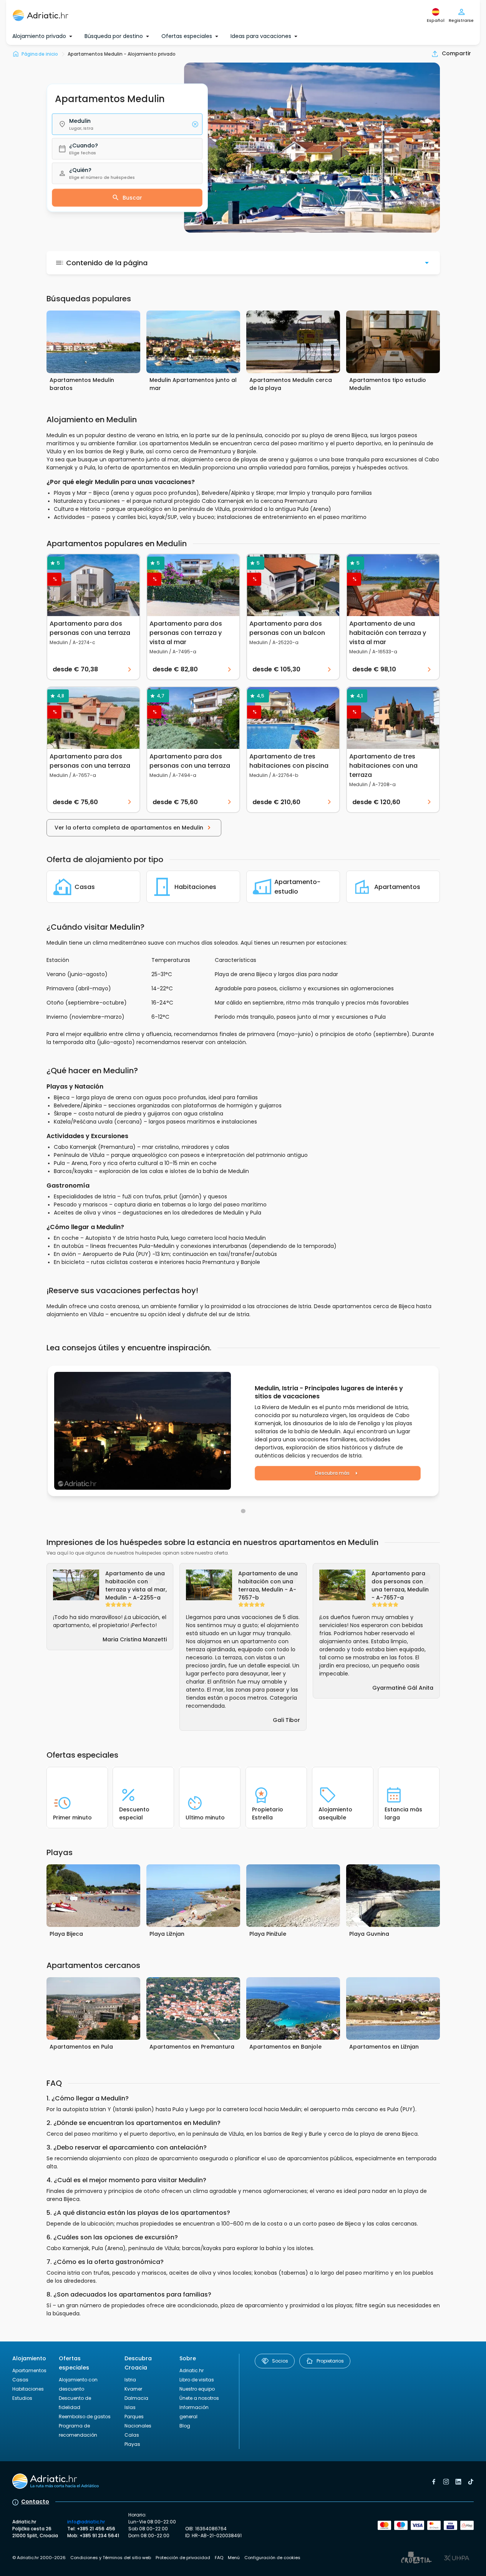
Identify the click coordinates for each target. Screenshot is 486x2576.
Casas (20, 2380)
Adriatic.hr (192, 2370)
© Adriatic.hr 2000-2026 (39, 2558)
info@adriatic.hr (86, 2522)
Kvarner (133, 2389)
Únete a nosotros (199, 2398)
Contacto (35, 2502)
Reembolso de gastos (85, 2417)
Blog (185, 2426)
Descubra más (332, 1473)
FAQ (219, 2558)
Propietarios (330, 2361)
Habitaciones (28, 2389)
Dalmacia (136, 2398)
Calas (132, 2435)
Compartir (456, 53)
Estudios (22, 2398)
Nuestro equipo (197, 2389)
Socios (280, 2361)
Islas (130, 2407)
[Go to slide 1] (243, 1511)
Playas (132, 2444)
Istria (130, 2380)
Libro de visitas (197, 2380)
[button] (127, 124)
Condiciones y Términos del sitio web (111, 2558)
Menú (234, 2558)
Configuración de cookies (272, 2558)
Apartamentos (29, 2370)
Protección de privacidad (183, 2558)
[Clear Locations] (195, 124)
